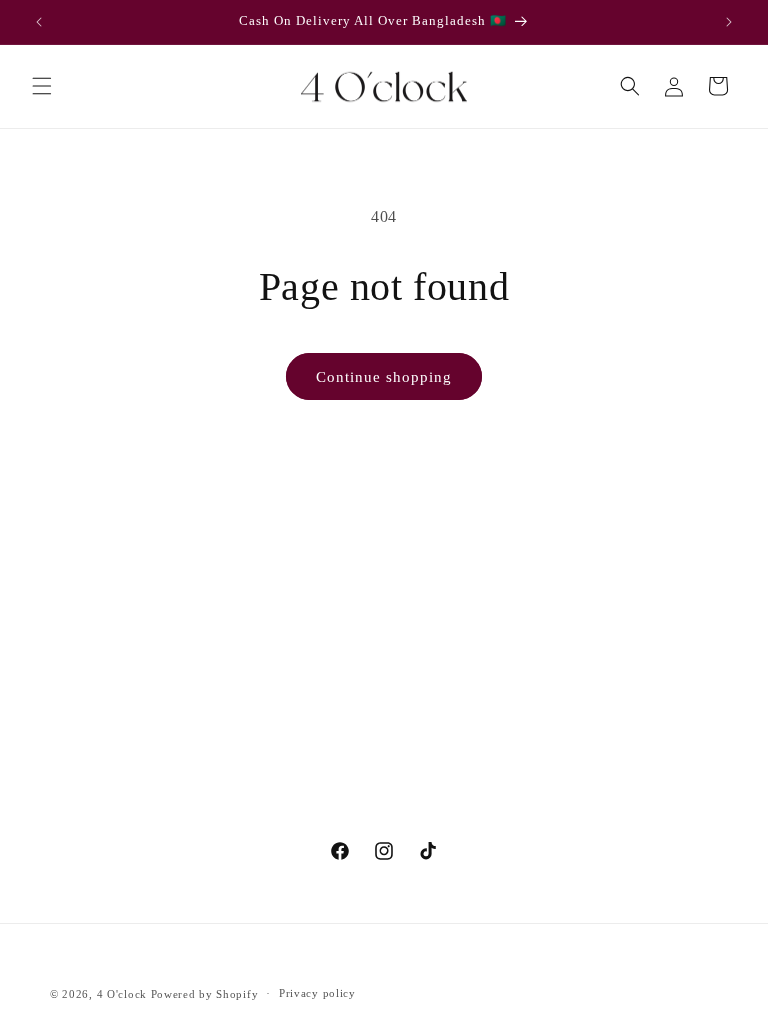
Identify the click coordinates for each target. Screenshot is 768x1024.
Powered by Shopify (205, 994)
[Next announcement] (729, 22)
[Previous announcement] (39, 22)
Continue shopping (384, 377)
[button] (42, 86)
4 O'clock (122, 994)
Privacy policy (317, 993)
